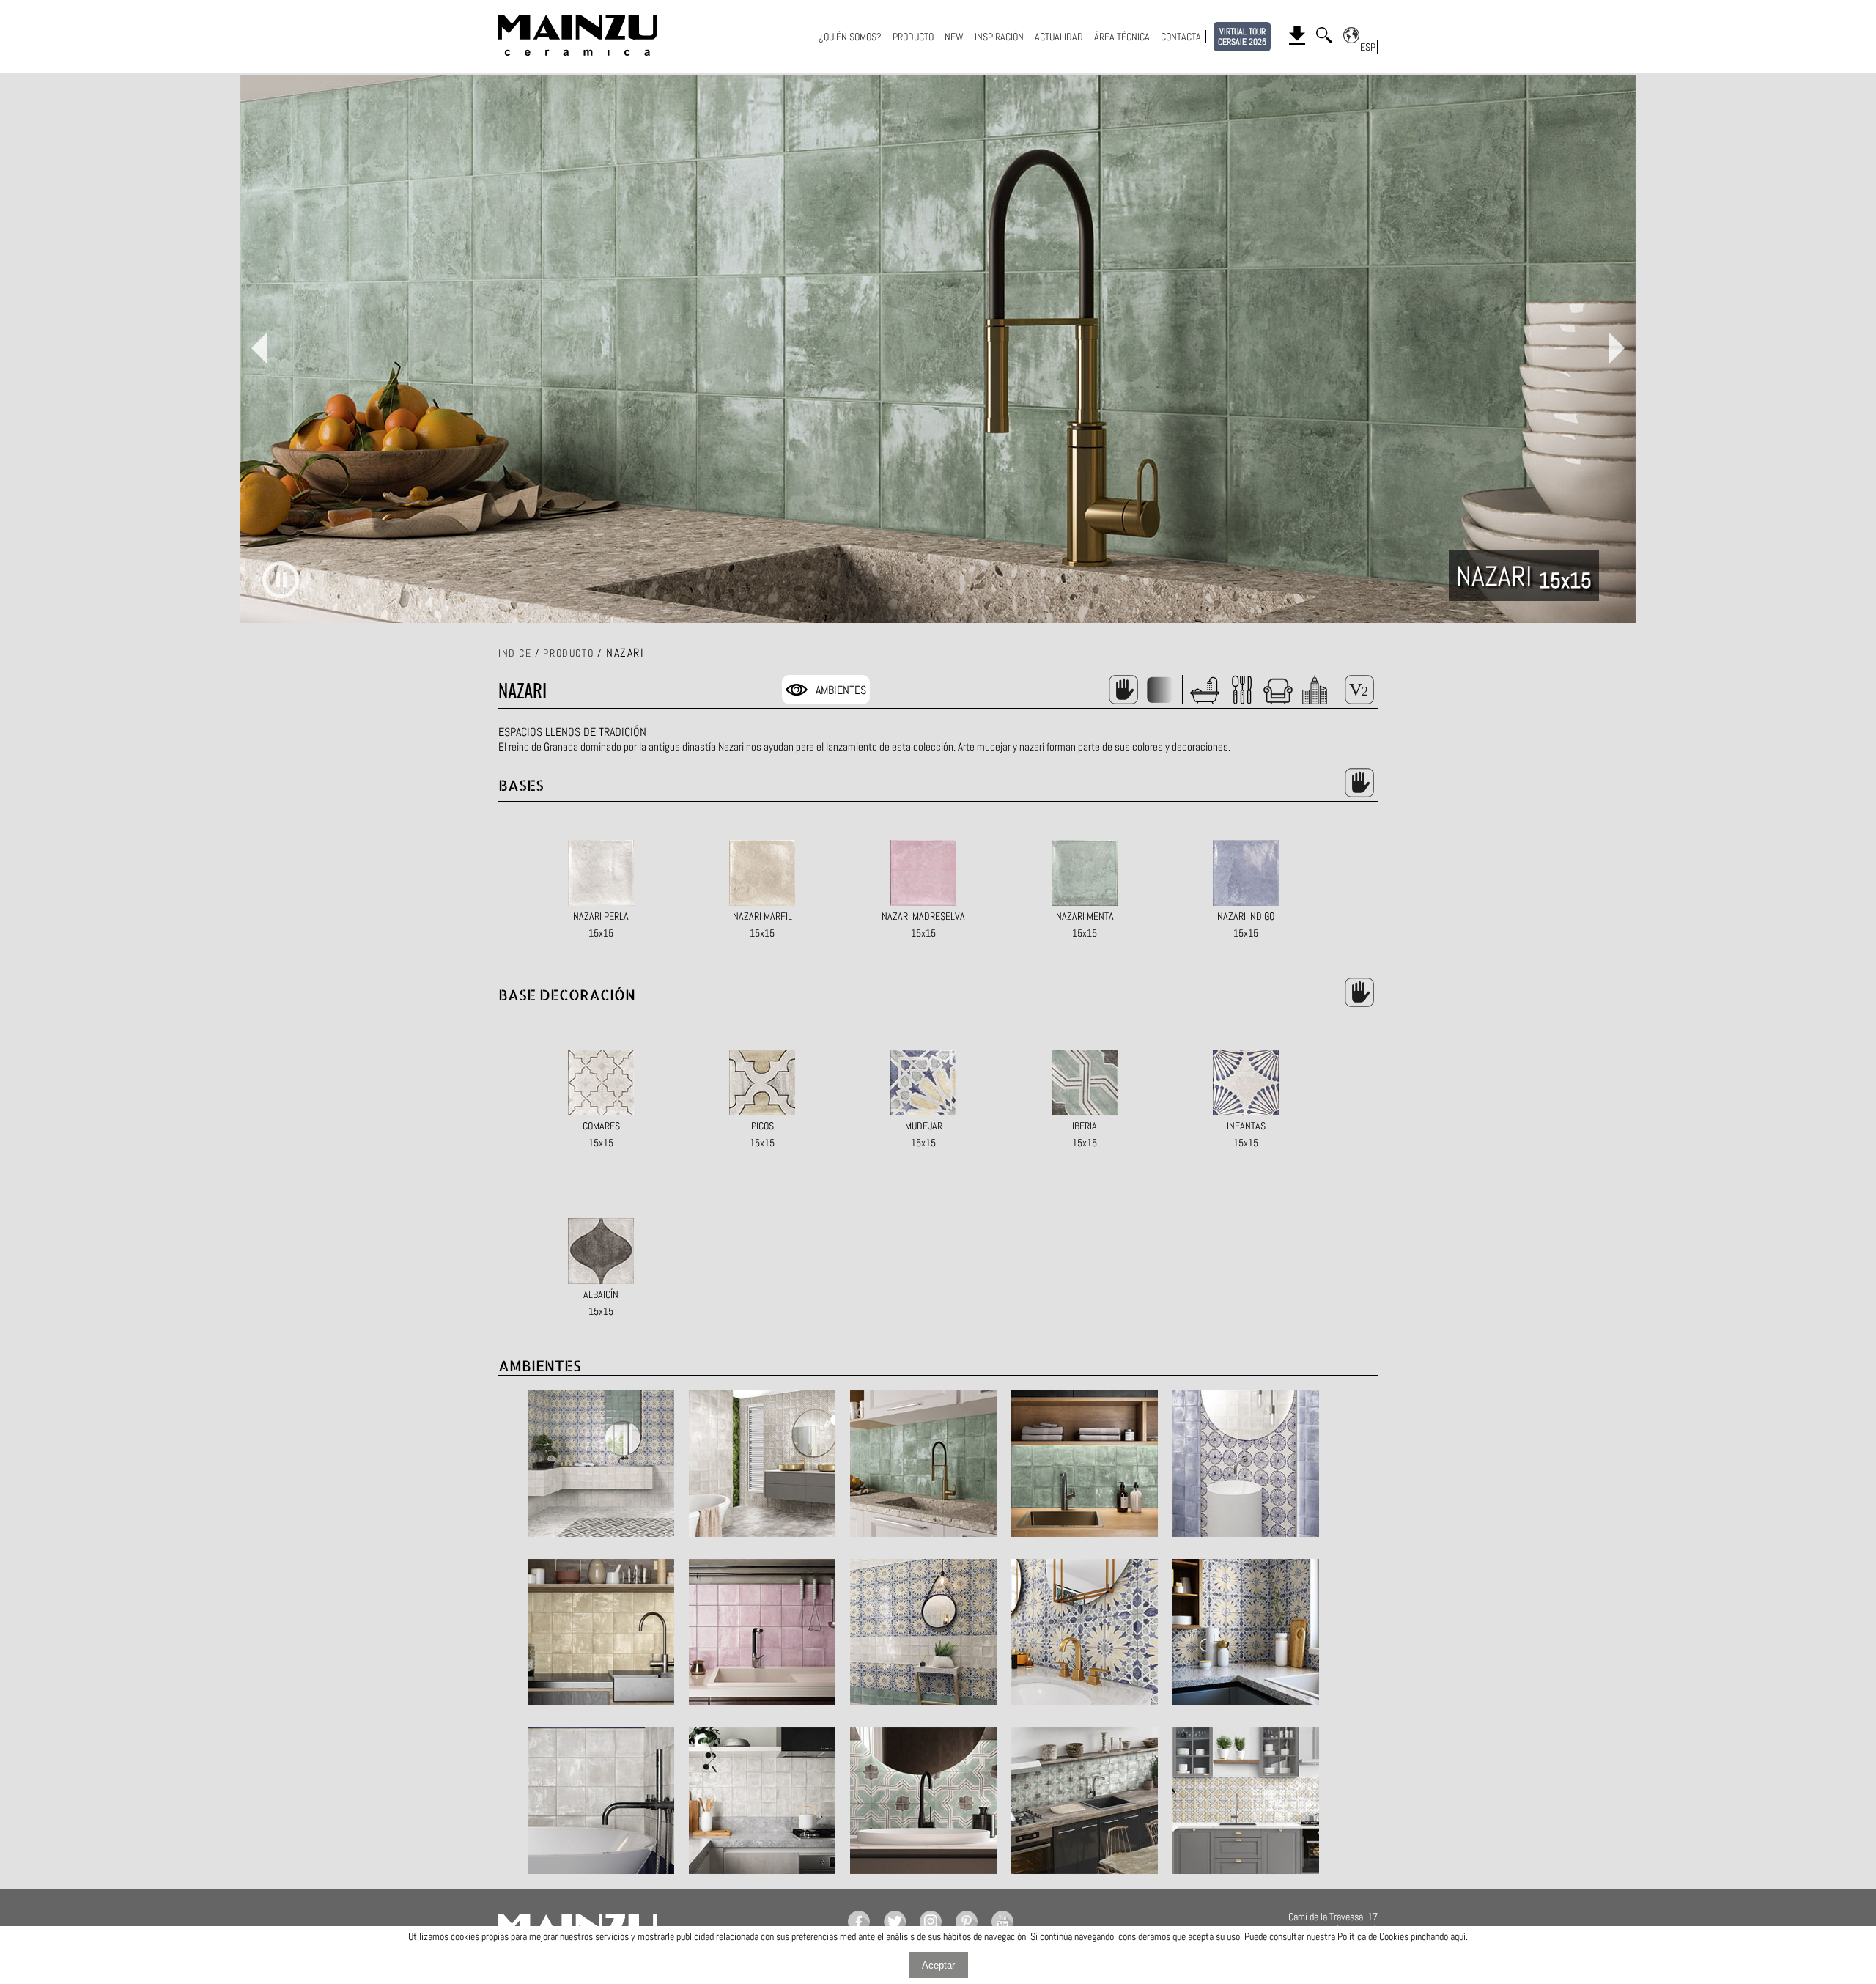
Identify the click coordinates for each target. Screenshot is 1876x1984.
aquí (1458, 1936)
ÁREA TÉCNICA (1122, 37)
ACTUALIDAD (1059, 37)
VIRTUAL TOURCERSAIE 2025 (1242, 37)
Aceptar (938, 1965)
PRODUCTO (913, 37)
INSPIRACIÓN (999, 37)
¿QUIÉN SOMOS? (850, 37)
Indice (515, 653)
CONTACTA (1181, 37)
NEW (954, 37)
